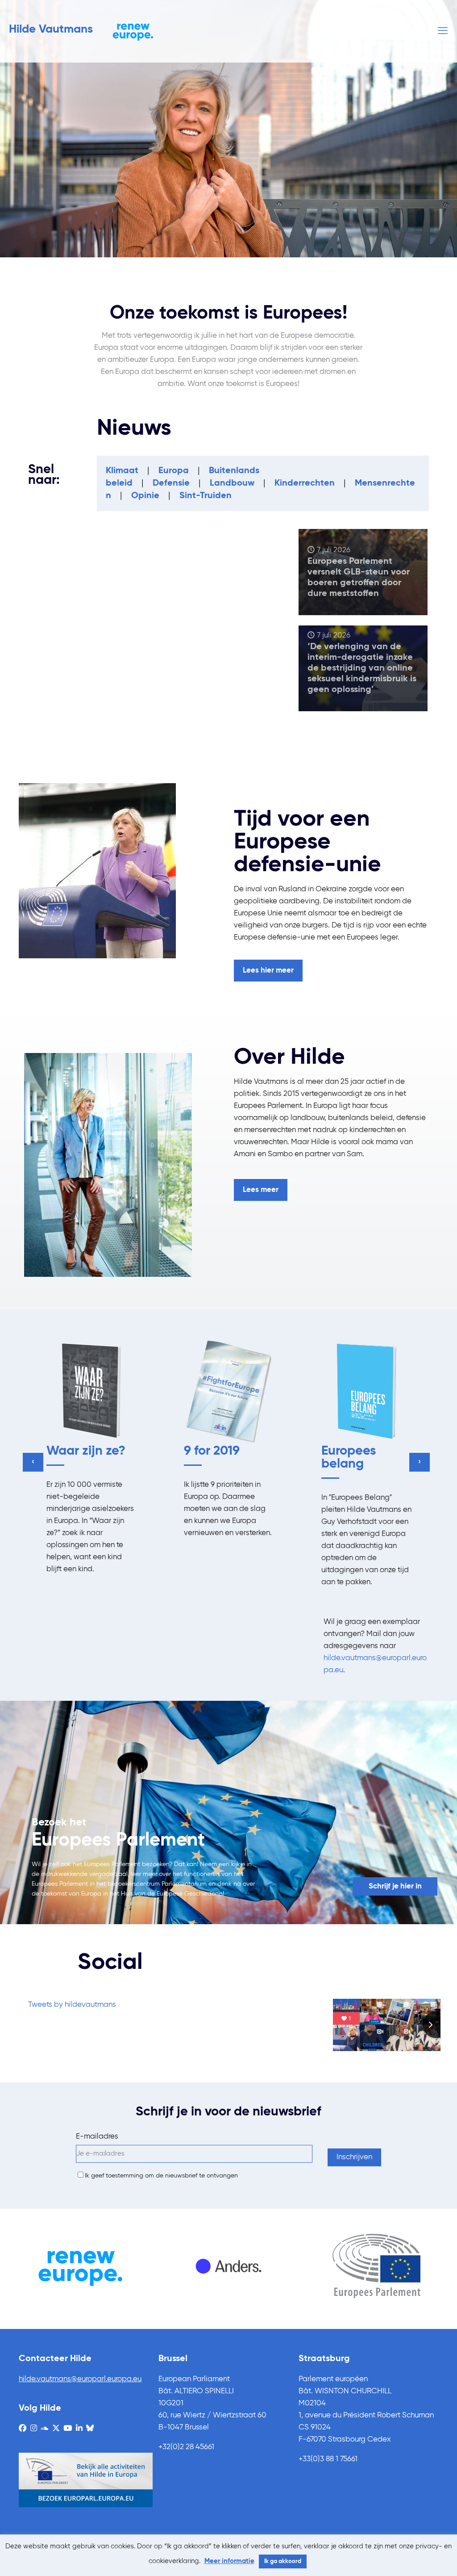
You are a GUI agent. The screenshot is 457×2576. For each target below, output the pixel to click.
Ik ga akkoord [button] (283, 2561)
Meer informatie (229, 2561)
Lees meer (261, 1190)
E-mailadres (97, 2137)
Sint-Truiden (206, 496)
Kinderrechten (305, 483)
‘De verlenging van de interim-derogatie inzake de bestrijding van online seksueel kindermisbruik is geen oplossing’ (362, 668)
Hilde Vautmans (51, 29)
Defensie (171, 483)
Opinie (145, 496)
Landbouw (232, 483)
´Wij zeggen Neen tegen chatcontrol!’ (137, 674)
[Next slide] (436, 2025)
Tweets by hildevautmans (72, 2005)
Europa (174, 471)
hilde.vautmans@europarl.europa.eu (80, 2379)
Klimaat (122, 471)
